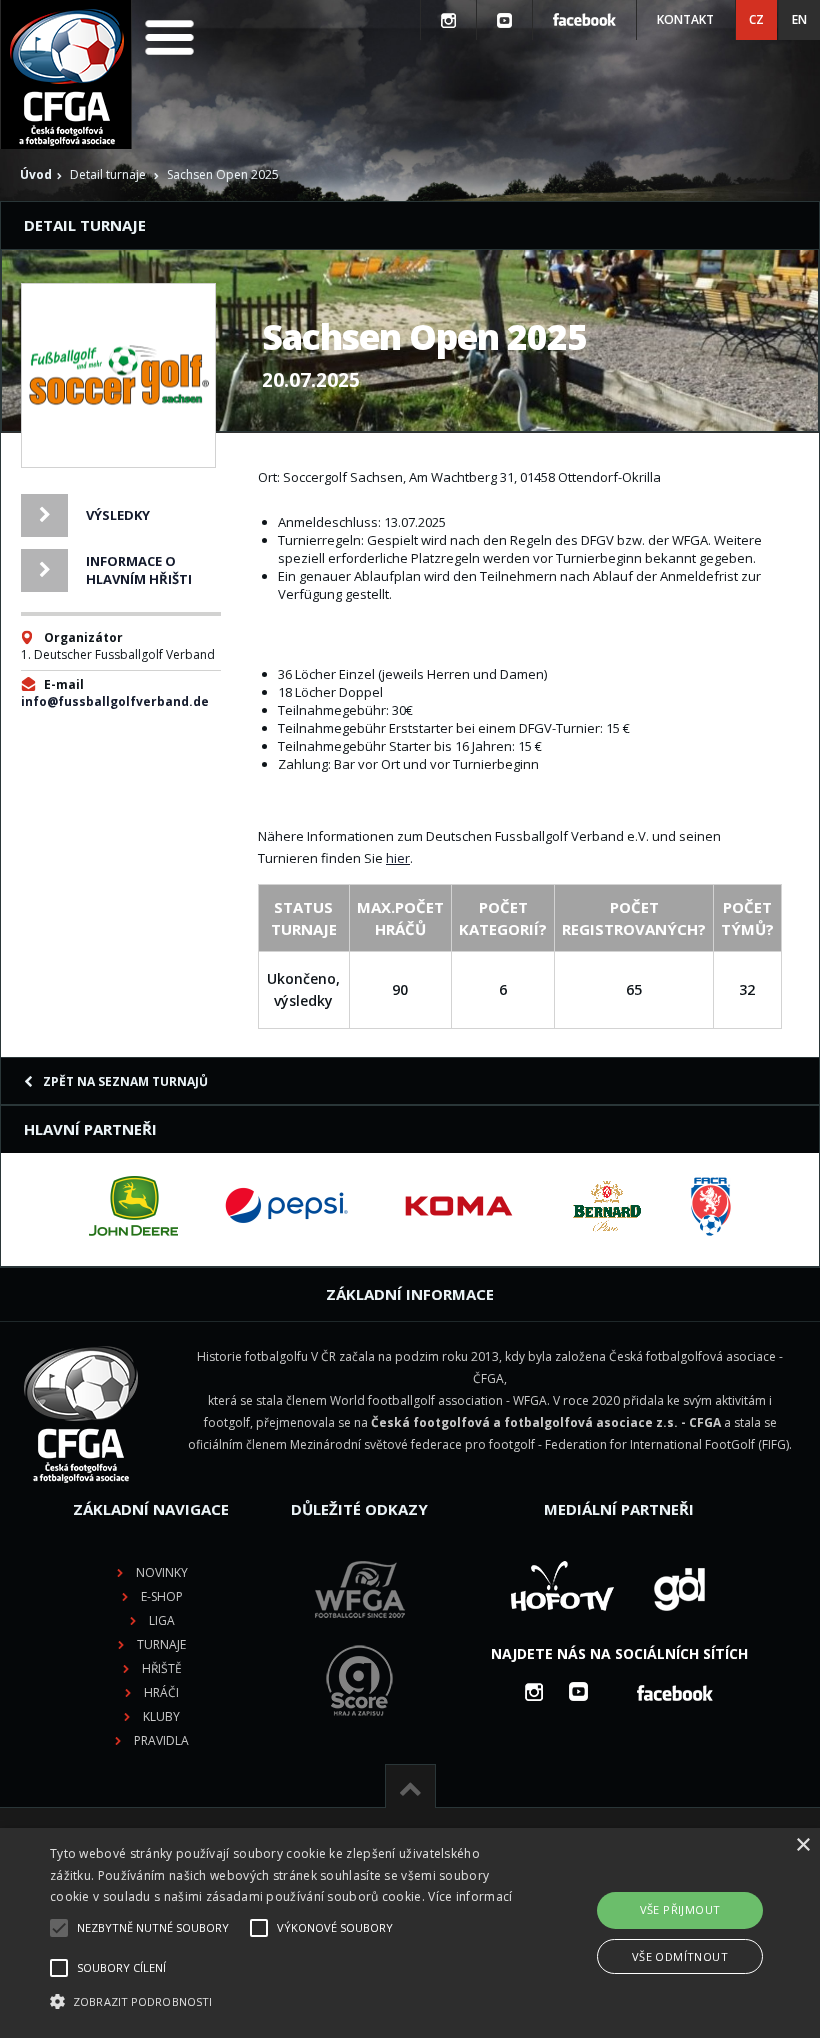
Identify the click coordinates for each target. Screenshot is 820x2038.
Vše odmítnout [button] (680, 1956)
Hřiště (162, 1668)
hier (398, 858)
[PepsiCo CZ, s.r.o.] (286, 1206)
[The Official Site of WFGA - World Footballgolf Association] (360, 1633)
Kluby (161, 1716)
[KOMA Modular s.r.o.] (459, 1206)
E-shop (162, 1596)
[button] (284, 2002)
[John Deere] (133, 1206)
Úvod (36, 174)
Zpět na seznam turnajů (125, 1081)
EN (799, 19)
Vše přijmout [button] (680, 1909)
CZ (756, 19)
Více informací (470, 1896)
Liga (162, 1620)
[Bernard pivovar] (607, 1206)
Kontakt (685, 19)
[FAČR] (711, 1206)
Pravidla (161, 1740)
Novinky (162, 1572)
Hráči (161, 1692)
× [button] (802, 1845)
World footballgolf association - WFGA (438, 1400)
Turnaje (161, 1644)
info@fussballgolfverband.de (115, 701)
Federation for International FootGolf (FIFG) (667, 1444)
